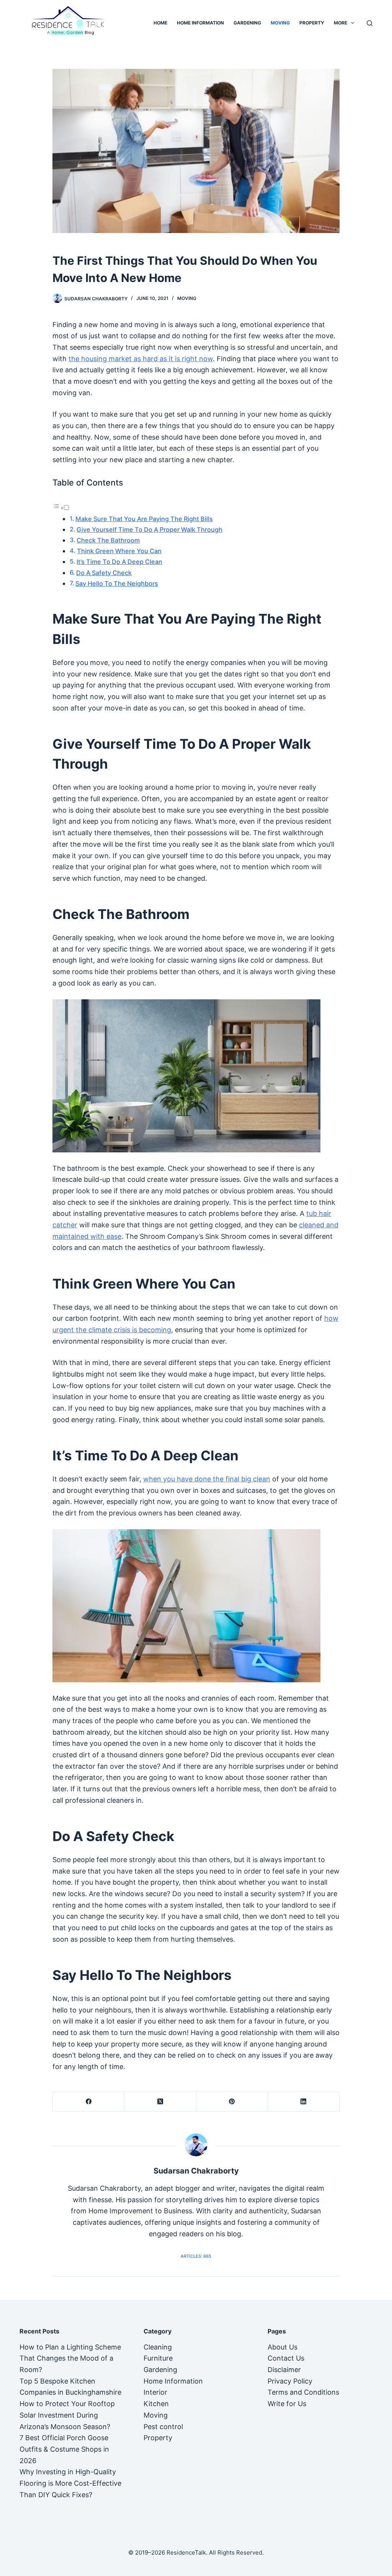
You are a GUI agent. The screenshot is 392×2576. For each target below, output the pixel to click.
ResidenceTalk (186, 2552)
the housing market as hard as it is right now (141, 359)
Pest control (163, 2427)
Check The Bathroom (108, 540)
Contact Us (286, 2358)
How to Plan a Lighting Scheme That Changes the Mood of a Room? (70, 2358)
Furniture (158, 2358)
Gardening (247, 23)
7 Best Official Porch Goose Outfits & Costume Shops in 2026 (64, 2449)
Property (312, 23)
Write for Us (287, 2404)
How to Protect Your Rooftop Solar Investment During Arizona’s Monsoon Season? (67, 2415)
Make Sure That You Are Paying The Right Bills (144, 519)
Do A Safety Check (104, 573)
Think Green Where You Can (119, 551)
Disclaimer (284, 2370)
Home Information (200, 23)
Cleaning (158, 2347)
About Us (283, 2347)
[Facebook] (89, 2102)
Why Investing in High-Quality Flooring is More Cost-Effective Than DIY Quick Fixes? (70, 2483)
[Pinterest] (232, 2102)
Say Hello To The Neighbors (117, 583)
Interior (155, 2392)
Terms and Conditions (303, 2392)
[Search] (370, 23)
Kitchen (156, 2404)
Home (160, 23)
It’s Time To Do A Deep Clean (119, 562)
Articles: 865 (196, 2256)
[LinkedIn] (304, 2102)
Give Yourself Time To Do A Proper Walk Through (149, 530)
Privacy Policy (290, 2381)
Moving (280, 23)
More (341, 23)
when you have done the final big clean (207, 1479)
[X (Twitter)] (160, 2102)
